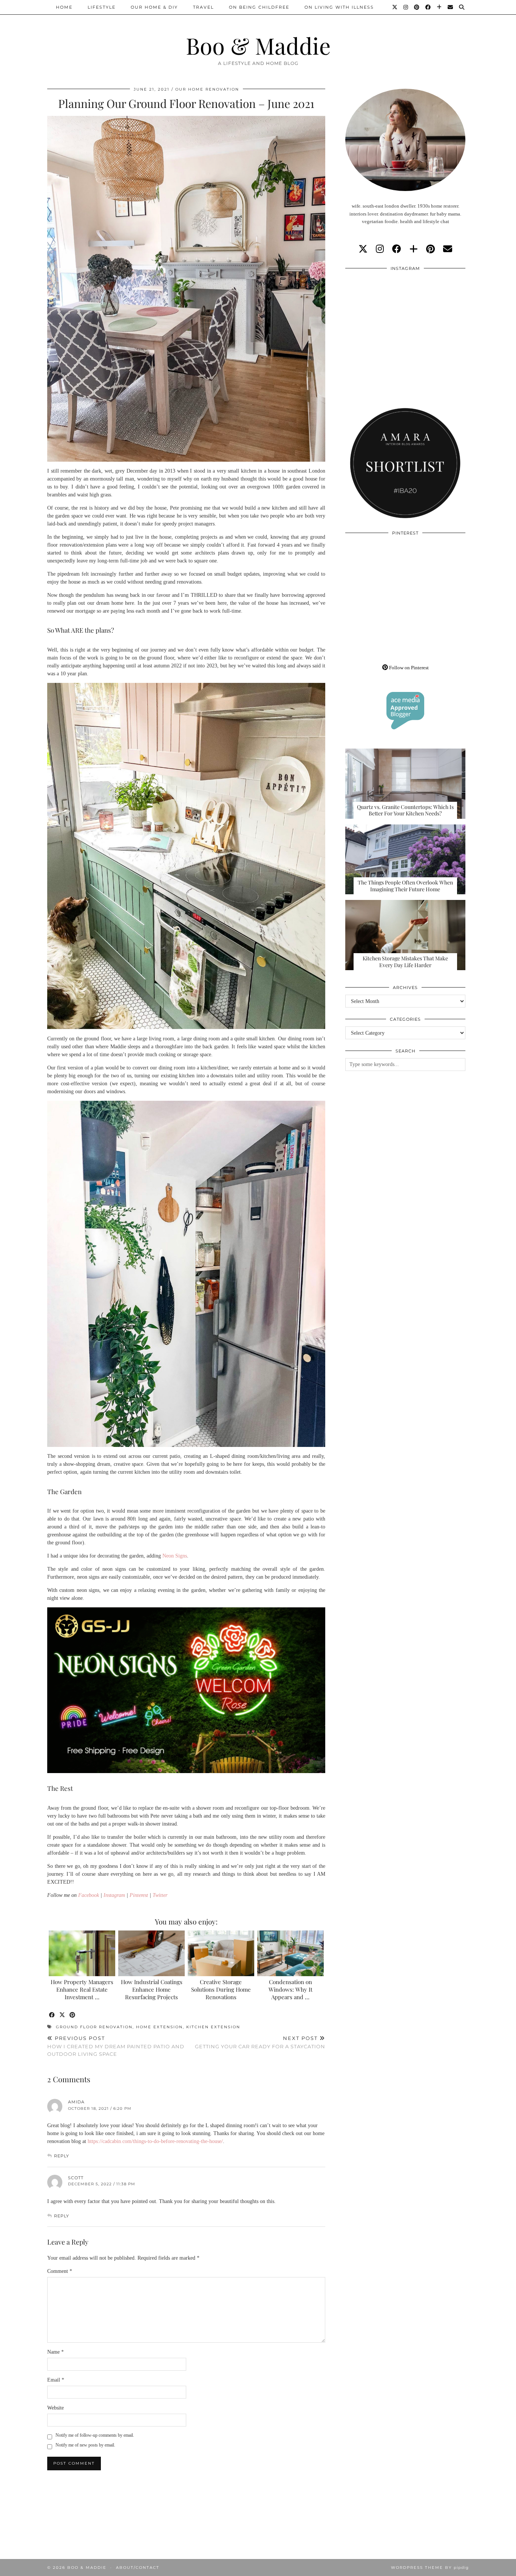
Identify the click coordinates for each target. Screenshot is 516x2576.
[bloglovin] (414, 249)
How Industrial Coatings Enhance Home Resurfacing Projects (152, 1989)
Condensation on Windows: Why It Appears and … (290, 1989)
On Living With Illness (339, 7)
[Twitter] (395, 7)
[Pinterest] (417, 7)
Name (56, 2352)
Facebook (89, 1895)
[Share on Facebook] (52, 2015)
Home (64, 7)
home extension (159, 2027)
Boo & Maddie (258, 45)
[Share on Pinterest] (73, 2015)
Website (56, 2408)
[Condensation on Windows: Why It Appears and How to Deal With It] (291, 1953)
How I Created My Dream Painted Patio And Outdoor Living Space (116, 2046)
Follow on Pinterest (408, 668)
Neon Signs (175, 1556)
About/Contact (138, 2568)
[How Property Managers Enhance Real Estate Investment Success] (82, 1953)
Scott (76, 2178)
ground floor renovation (94, 2027)
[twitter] (363, 249)
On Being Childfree (259, 7)
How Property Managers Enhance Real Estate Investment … (82, 1989)
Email (56, 2380)
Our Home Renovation (207, 89)
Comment (60, 2271)
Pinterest (139, 1895)
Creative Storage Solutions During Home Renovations (221, 1989)
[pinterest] (430, 249)
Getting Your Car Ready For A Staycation (260, 2042)
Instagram (114, 1895)
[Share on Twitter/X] (63, 2015)
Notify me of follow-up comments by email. (95, 2435)
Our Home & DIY (154, 7)
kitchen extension (213, 2027)
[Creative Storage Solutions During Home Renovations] (221, 1953)
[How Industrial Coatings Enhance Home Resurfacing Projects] (152, 1953)
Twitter (160, 1895)
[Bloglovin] (440, 7)
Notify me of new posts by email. (85, 2445)
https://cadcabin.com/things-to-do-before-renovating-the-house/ (155, 2141)
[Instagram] (406, 7)
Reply (62, 2156)
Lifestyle (102, 7)
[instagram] (380, 249)
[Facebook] (428, 7)
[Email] (451, 7)
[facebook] (397, 249)
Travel (203, 7)
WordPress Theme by (430, 2568)
